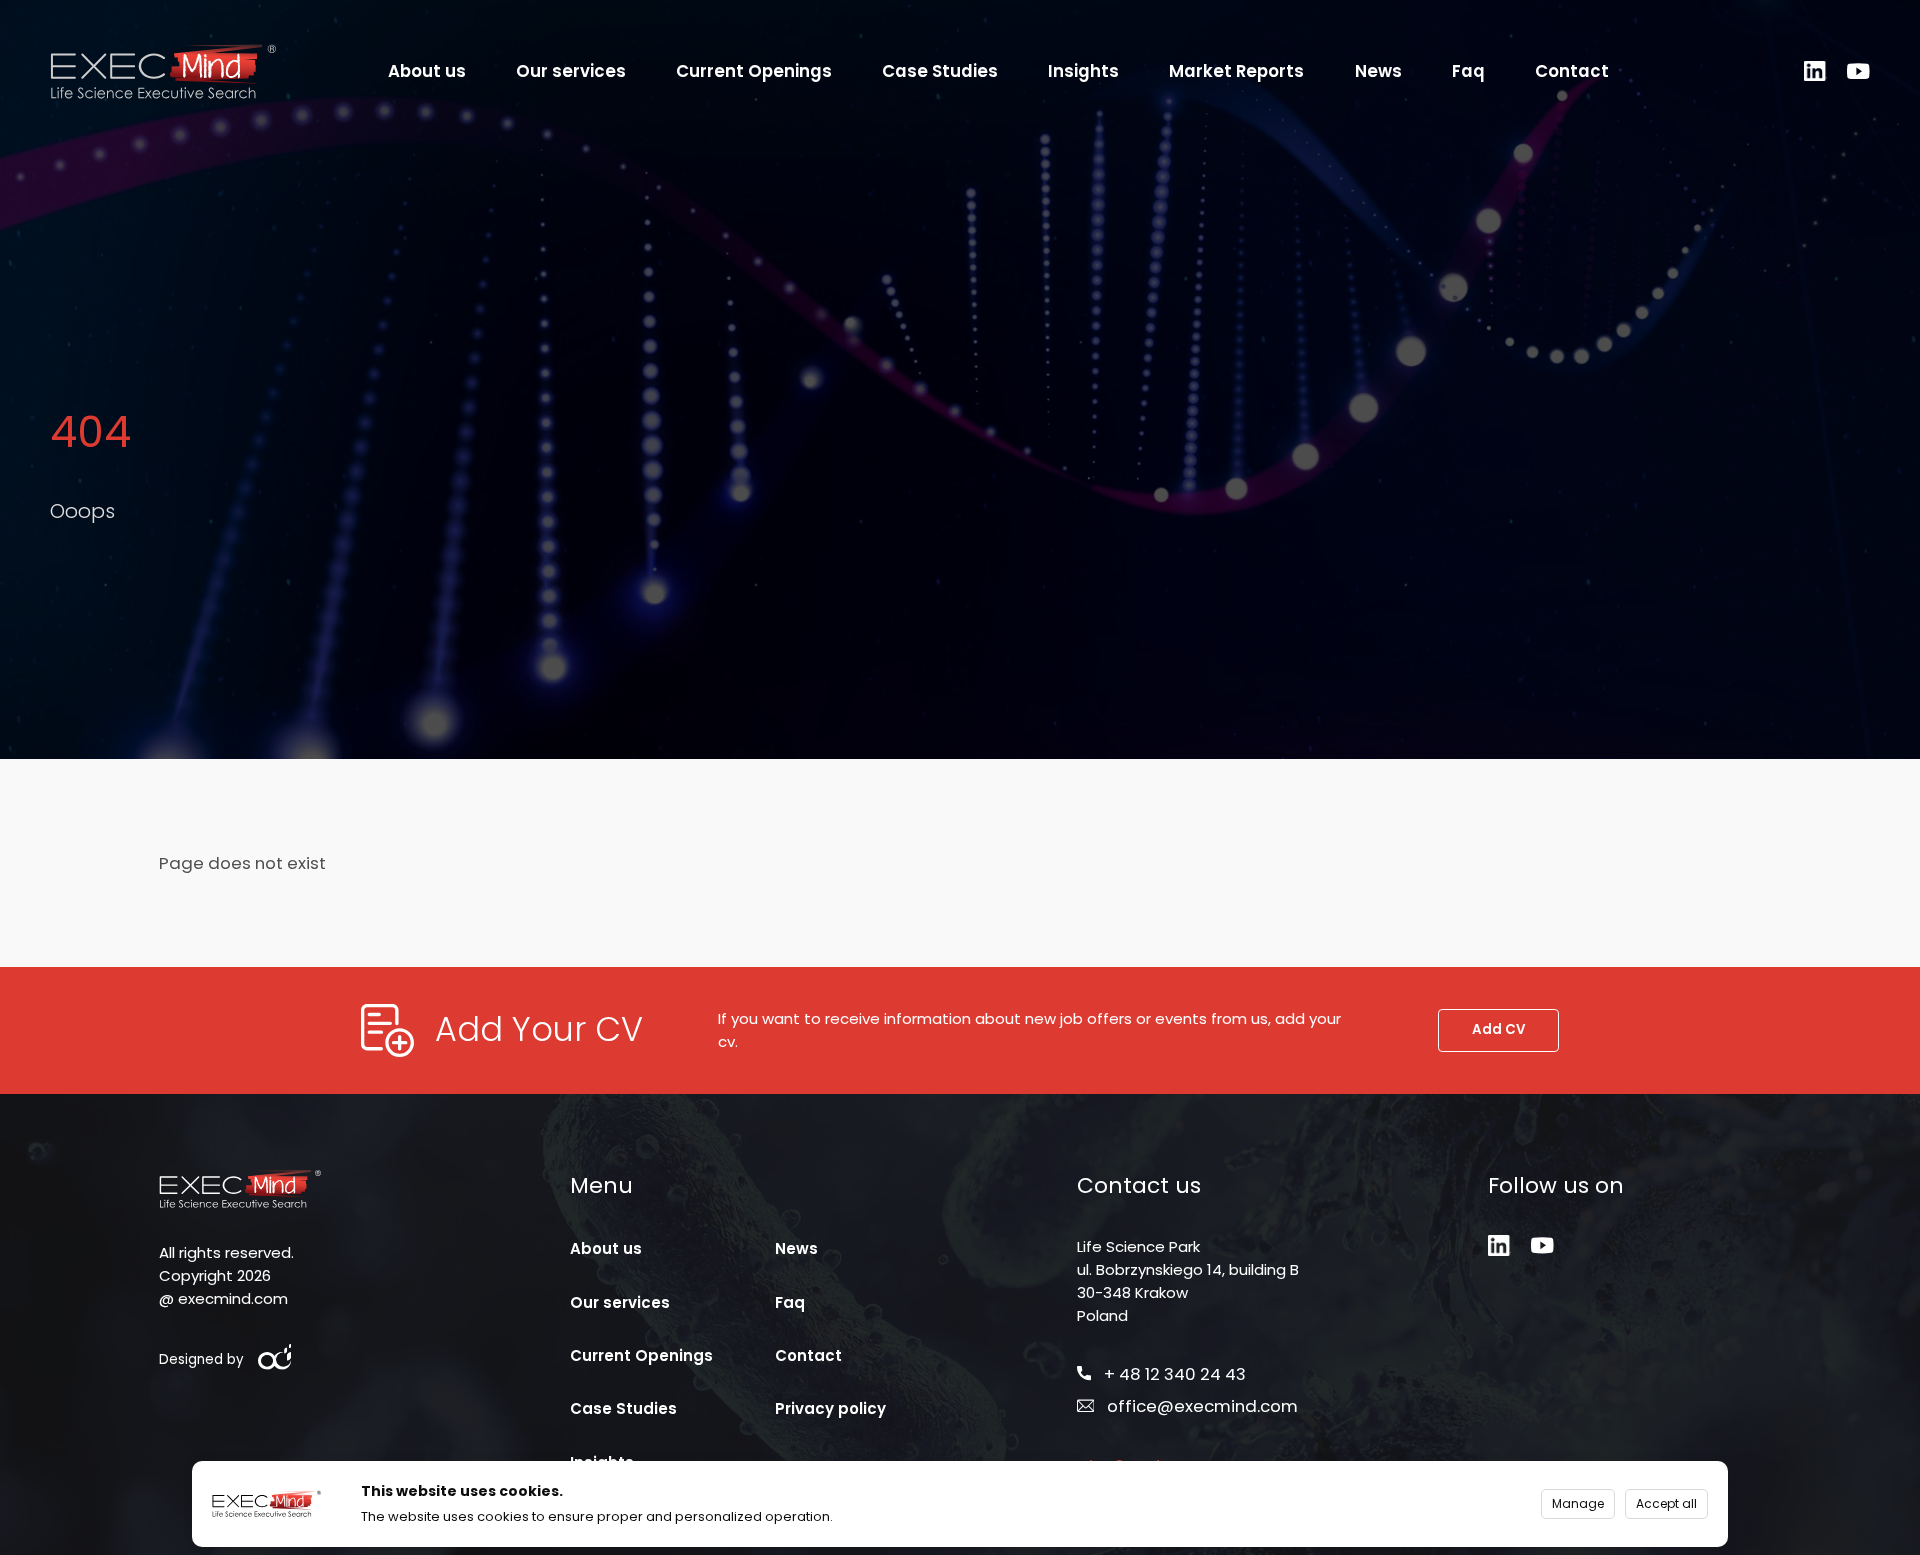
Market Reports (1236, 71)
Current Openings (754, 71)
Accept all (1666, 1503)
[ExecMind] (163, 70)
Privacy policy (830, 1408)
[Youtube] (1858, 71)
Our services (571, 71)
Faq (1468, 71)
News (1378, 71)
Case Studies (940, 71)
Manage (1578, 1503)
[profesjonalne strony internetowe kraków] (276, 1357)
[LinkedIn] (1815, 71)
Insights (1083, 71)
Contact (1572, 71)
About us (427, 71)
